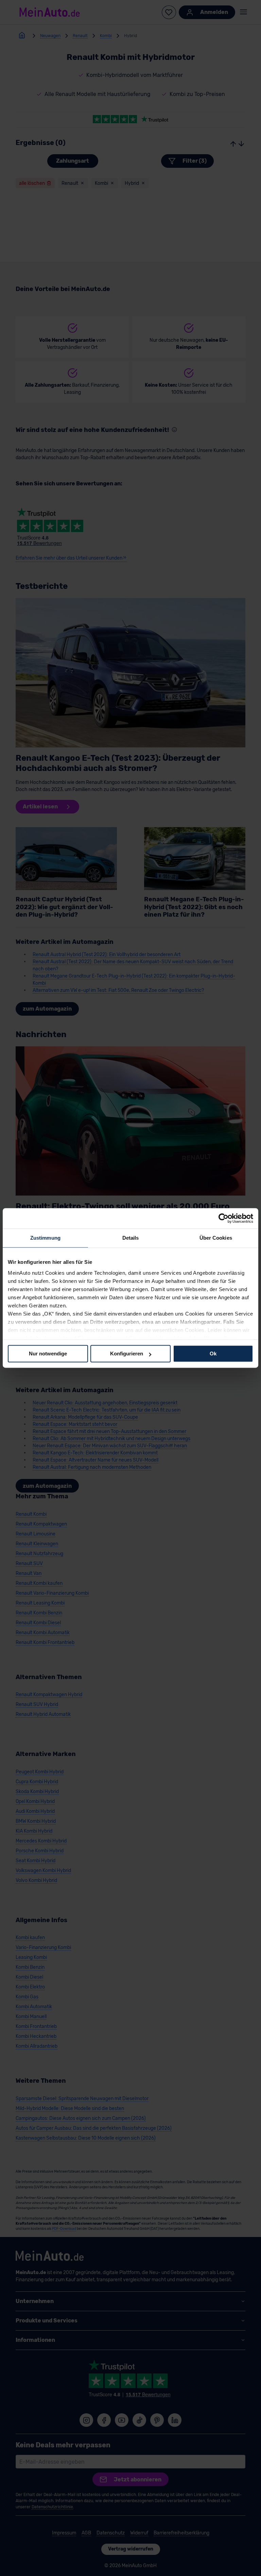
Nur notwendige (48, 1354)
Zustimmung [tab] (45, 1238)
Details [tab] (131, 1238)
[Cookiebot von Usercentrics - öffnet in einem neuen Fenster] (223, 1218)
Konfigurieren (127, 1354)
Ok (213, 1354)
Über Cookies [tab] (216, 1238)
